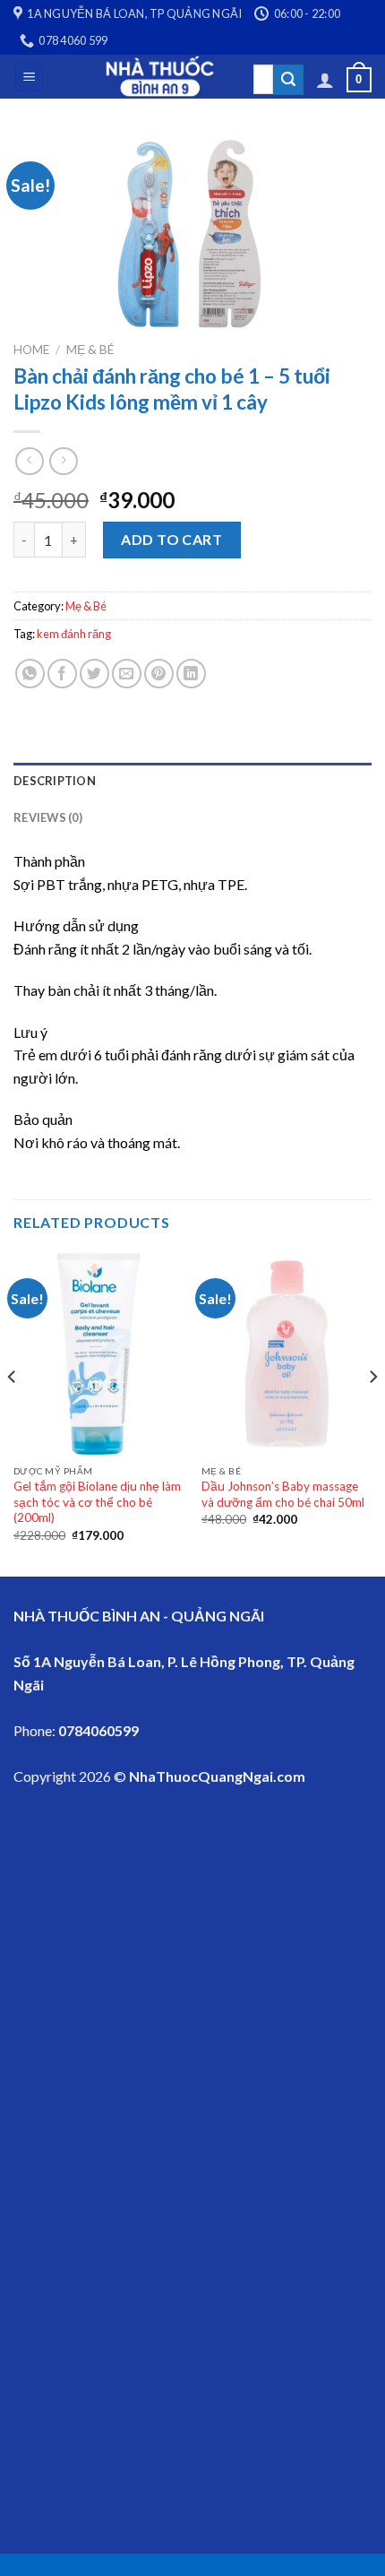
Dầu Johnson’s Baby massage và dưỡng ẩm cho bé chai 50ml (283, 1494)
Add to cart (171, 539)
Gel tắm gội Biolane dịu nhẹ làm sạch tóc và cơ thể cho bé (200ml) (97, 1502)
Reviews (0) (48, 817)
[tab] (192, 781)
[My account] (325, 80)
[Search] (288, 80)
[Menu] (30, 77)
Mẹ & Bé (90, 350)
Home (31, 350)
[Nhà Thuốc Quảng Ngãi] (160, 77)
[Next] (372, 1412)
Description (55, 781)
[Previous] (13, 1412)
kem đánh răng (74, 634)
